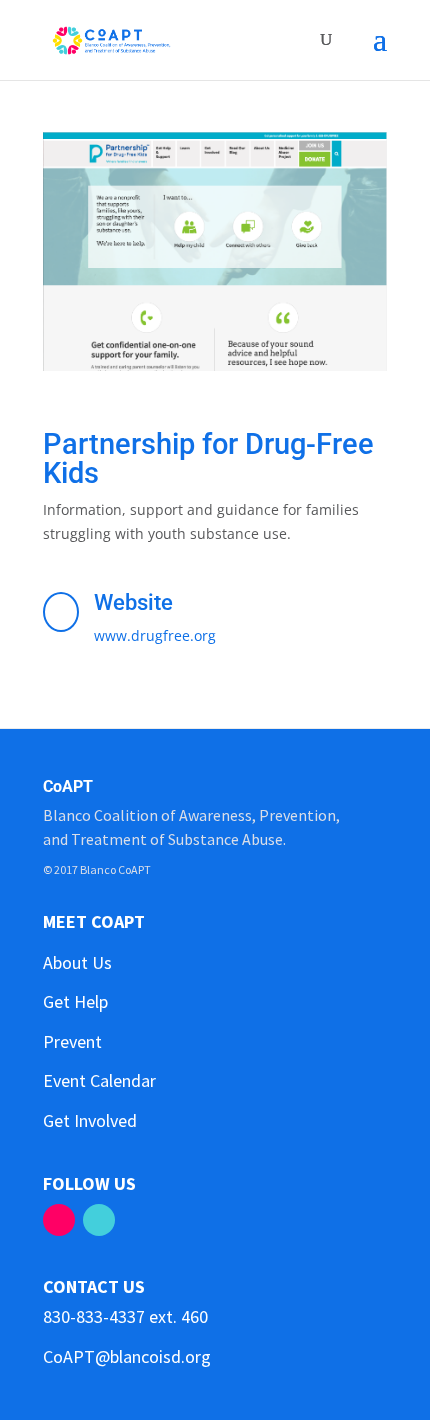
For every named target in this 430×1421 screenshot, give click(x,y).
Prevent (72, 1041)
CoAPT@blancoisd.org (127, 1356)
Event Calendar (99, 1080)
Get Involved (90, 1120)
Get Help (75, 1001)
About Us (77, 962)
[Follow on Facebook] (59, 1220)
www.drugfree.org (155, 635)
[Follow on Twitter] (99, 1220)
